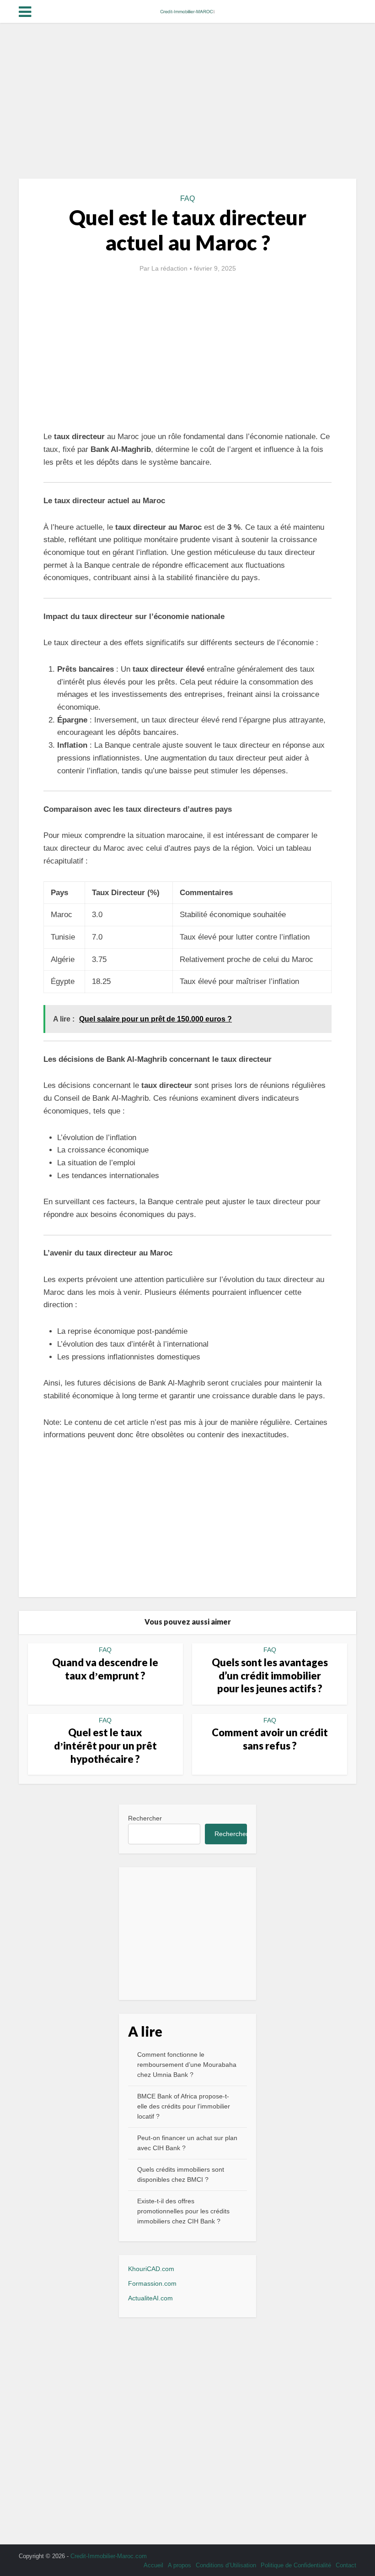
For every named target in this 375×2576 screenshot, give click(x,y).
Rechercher (145, 1818)
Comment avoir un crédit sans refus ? (270, 1739)
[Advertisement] (187, 101)
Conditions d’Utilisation (226, 2565)
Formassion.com (152, 2283)
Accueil (153, 2565)
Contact (346, 2565)
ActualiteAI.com (150, 2298)
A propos (179, 2565)
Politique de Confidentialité (296, 2565)
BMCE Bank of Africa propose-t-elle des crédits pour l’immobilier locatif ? (184, 2106)
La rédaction (169, 268)
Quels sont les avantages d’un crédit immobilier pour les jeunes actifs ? (270, 1675)
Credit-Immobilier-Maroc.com (109, 2556)
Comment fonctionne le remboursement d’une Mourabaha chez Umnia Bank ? (187, 2065)
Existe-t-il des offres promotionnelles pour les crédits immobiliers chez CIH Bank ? (183, 2211)
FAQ (187, 198)
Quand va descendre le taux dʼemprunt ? (105, 1669)
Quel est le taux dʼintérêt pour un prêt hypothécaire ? (105, 1745)
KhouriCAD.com (151, 2269)
